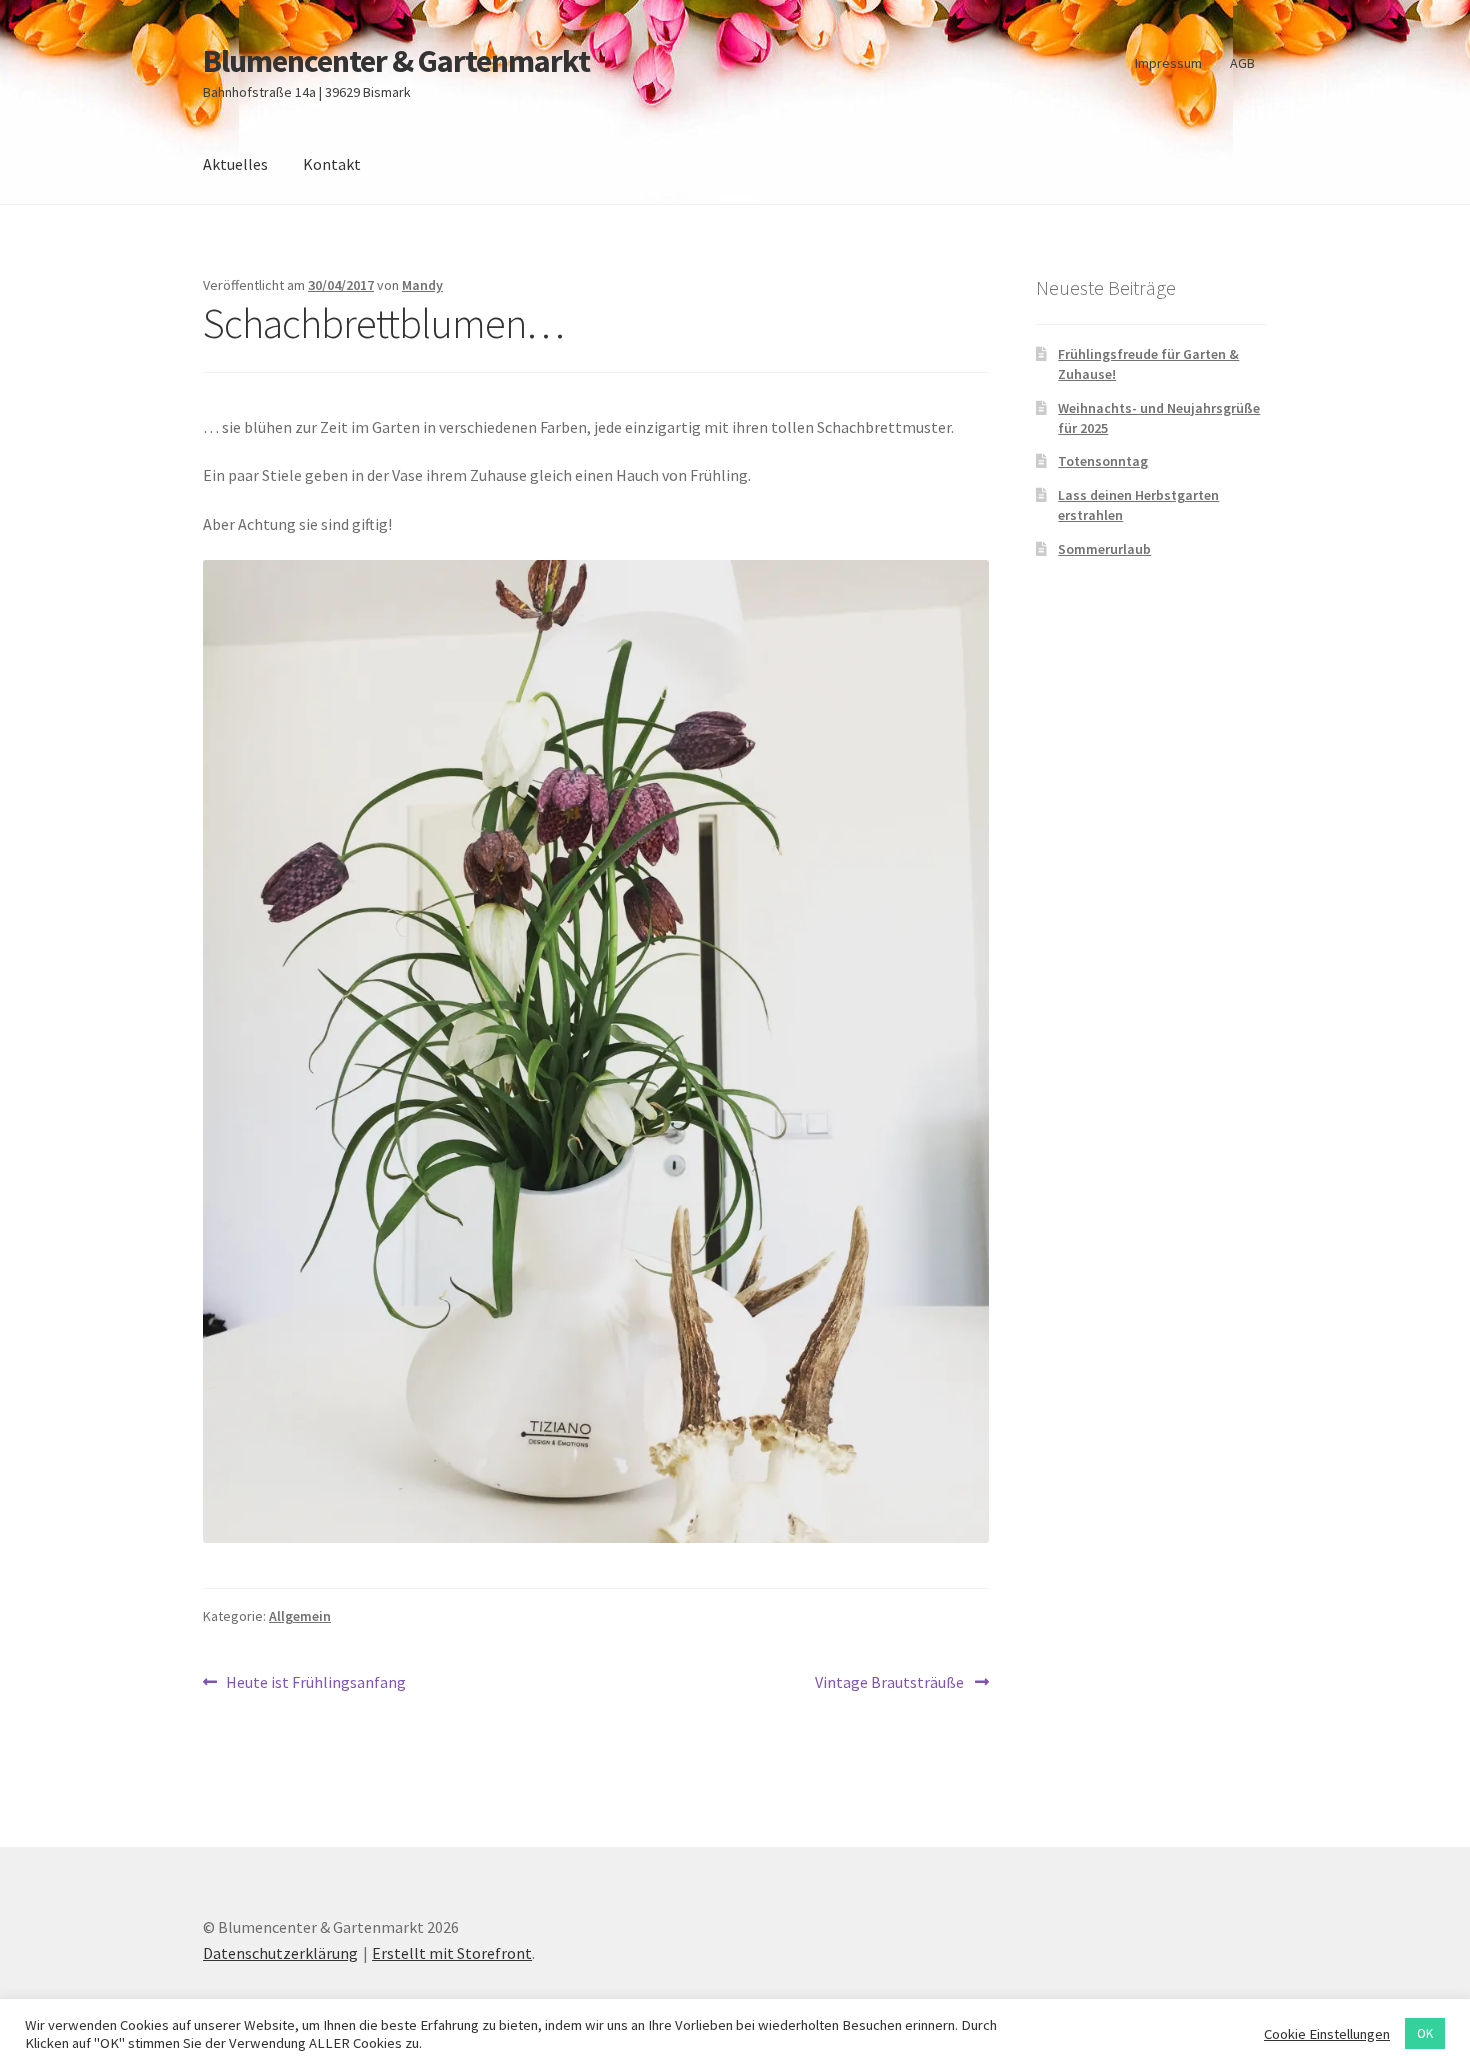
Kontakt (332, 164)
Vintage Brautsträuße (891, 1683)
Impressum (1168, 63)
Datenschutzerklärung (280, 1953)
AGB (1242, 63)
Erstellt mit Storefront (452, 1953)
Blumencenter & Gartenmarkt (396, 61)
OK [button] (1425, 2033)
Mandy (422, 285)
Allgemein (300, 1616)
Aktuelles (235, 164)
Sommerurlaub (1104, 549)
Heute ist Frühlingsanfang (315, 1683)
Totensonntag (1103, 461)
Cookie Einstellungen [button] (1327, 2034)
